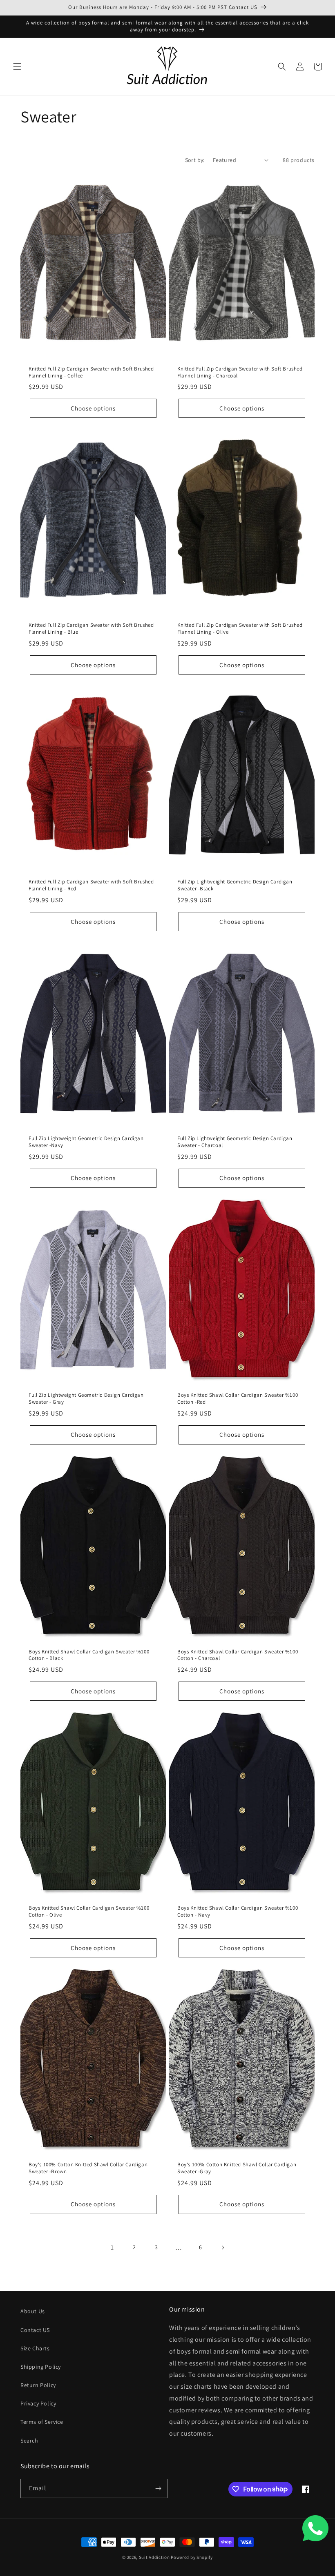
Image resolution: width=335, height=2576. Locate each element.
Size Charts (35, 2348)
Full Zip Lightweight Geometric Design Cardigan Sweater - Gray (86, 1399)
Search (29, 2441)
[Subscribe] (158, 2488)
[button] (17, 67)
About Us (33, 2311)
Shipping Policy (41, 2367)
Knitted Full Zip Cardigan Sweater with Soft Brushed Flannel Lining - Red (91, 885)
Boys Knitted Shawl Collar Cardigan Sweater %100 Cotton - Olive (89, 1911)
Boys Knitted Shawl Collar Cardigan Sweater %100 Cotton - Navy (238, 1911)
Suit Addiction (155, 2557)
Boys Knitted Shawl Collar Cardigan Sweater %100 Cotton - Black (89, 1655)
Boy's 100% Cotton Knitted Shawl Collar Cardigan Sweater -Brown (88, 2168)
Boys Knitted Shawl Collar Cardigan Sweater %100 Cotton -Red (238, 1399)
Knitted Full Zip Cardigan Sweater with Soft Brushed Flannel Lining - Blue (91, 629)
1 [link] (112, 2247)
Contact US (35, 2330)
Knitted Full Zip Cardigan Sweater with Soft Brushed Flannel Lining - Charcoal (240, 372)
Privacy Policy (38, 2403)
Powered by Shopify (192, 2557)
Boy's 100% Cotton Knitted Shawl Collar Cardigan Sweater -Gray (237, 2168)
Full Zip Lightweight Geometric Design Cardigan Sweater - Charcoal (235, 1142)
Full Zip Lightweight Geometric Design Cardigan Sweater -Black (235, 885)
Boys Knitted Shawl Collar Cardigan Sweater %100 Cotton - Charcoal (238, 1655)
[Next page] (223, 2248)
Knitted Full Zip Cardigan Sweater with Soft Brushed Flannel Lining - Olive (240, 629)
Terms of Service (42, 2422)
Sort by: (195, 160)
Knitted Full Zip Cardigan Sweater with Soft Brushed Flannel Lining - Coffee (91, 372)
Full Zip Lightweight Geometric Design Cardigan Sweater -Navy (86, 1142)
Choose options (93, 408)
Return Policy (38, 2385)
